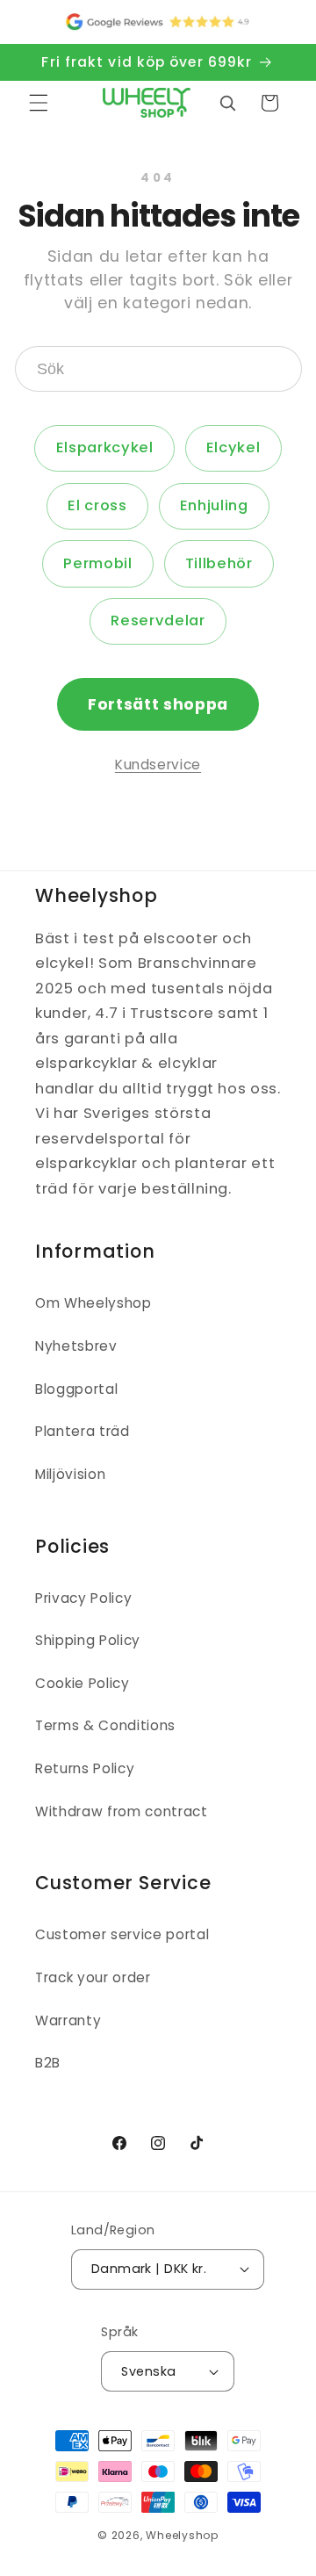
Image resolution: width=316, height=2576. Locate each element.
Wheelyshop (182, 2535)
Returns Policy (85, 1768)
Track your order (93, 1977)
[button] (39, 103)
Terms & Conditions (105, 1725)
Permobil (97, 563)
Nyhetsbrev (76, 1346)
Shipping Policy (88, 1640)
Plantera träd (83, 1431)
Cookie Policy (83, 1683)
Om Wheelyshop (93, 1303)
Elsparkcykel (105, 447)
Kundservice (158, 765)
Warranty (68, 2020)
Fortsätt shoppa (158, 704)
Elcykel (233, 447)
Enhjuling (214, 505)
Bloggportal (76, 1389)
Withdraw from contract (122, 1811)
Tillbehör (219, 563)
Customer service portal (122, 1934)
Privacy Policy (83, 1598)
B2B (48, 2063)
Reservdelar (158, 621)
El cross (97, 505)
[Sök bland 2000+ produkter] (227, 103)
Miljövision (70, 1474)
